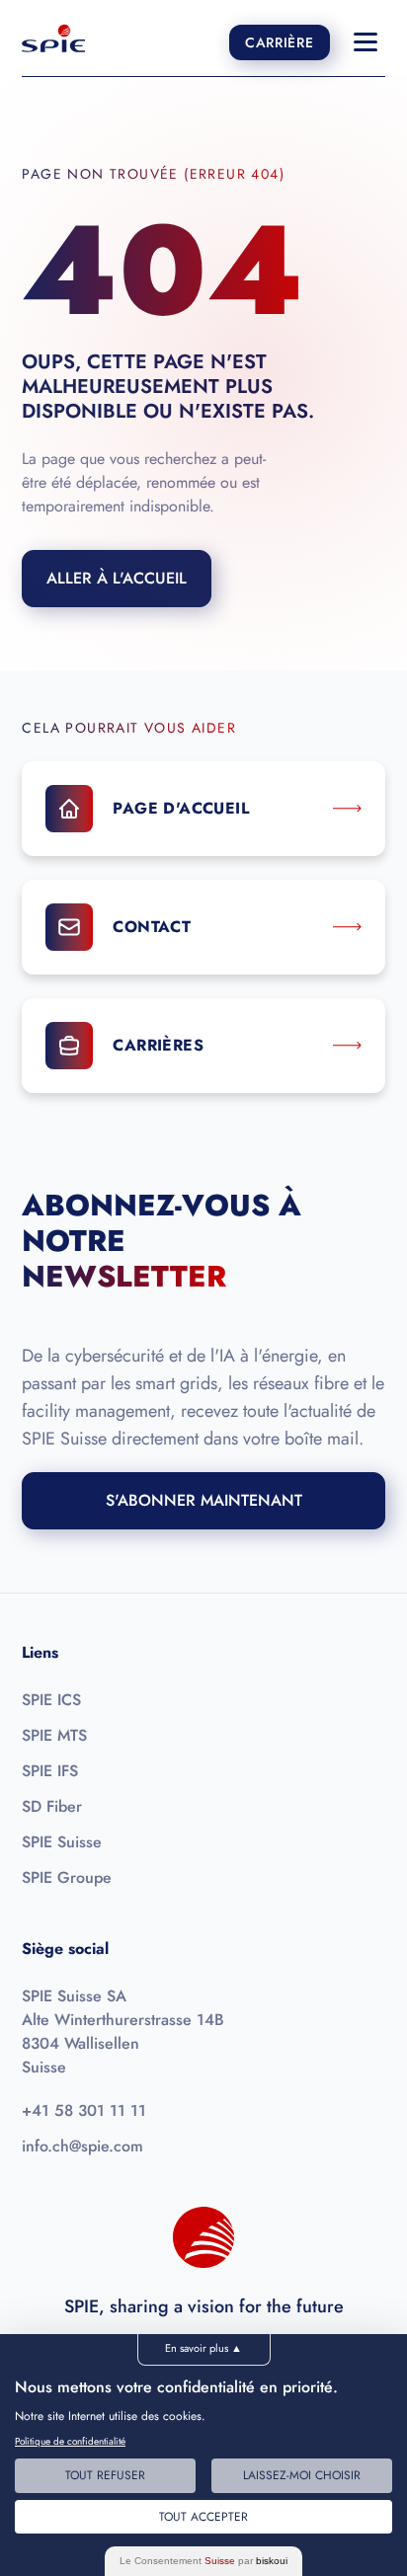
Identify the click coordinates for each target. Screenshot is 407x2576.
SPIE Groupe (67, 1877)
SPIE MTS (54, 1735)
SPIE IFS (50, 1771)
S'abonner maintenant (204, 1500)
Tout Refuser (105, 2475)
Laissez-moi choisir (302, 2475)
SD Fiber (52, 1806)
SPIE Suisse (62, 1842)
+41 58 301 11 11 (84, 2110)
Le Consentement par (203, 2561)
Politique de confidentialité (70, 2441)
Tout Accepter (203, 2517)
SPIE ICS (51, 1700)
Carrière (280, 42)
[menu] (366, 42)
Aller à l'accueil (117, 578)
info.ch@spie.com (82, 2146)
